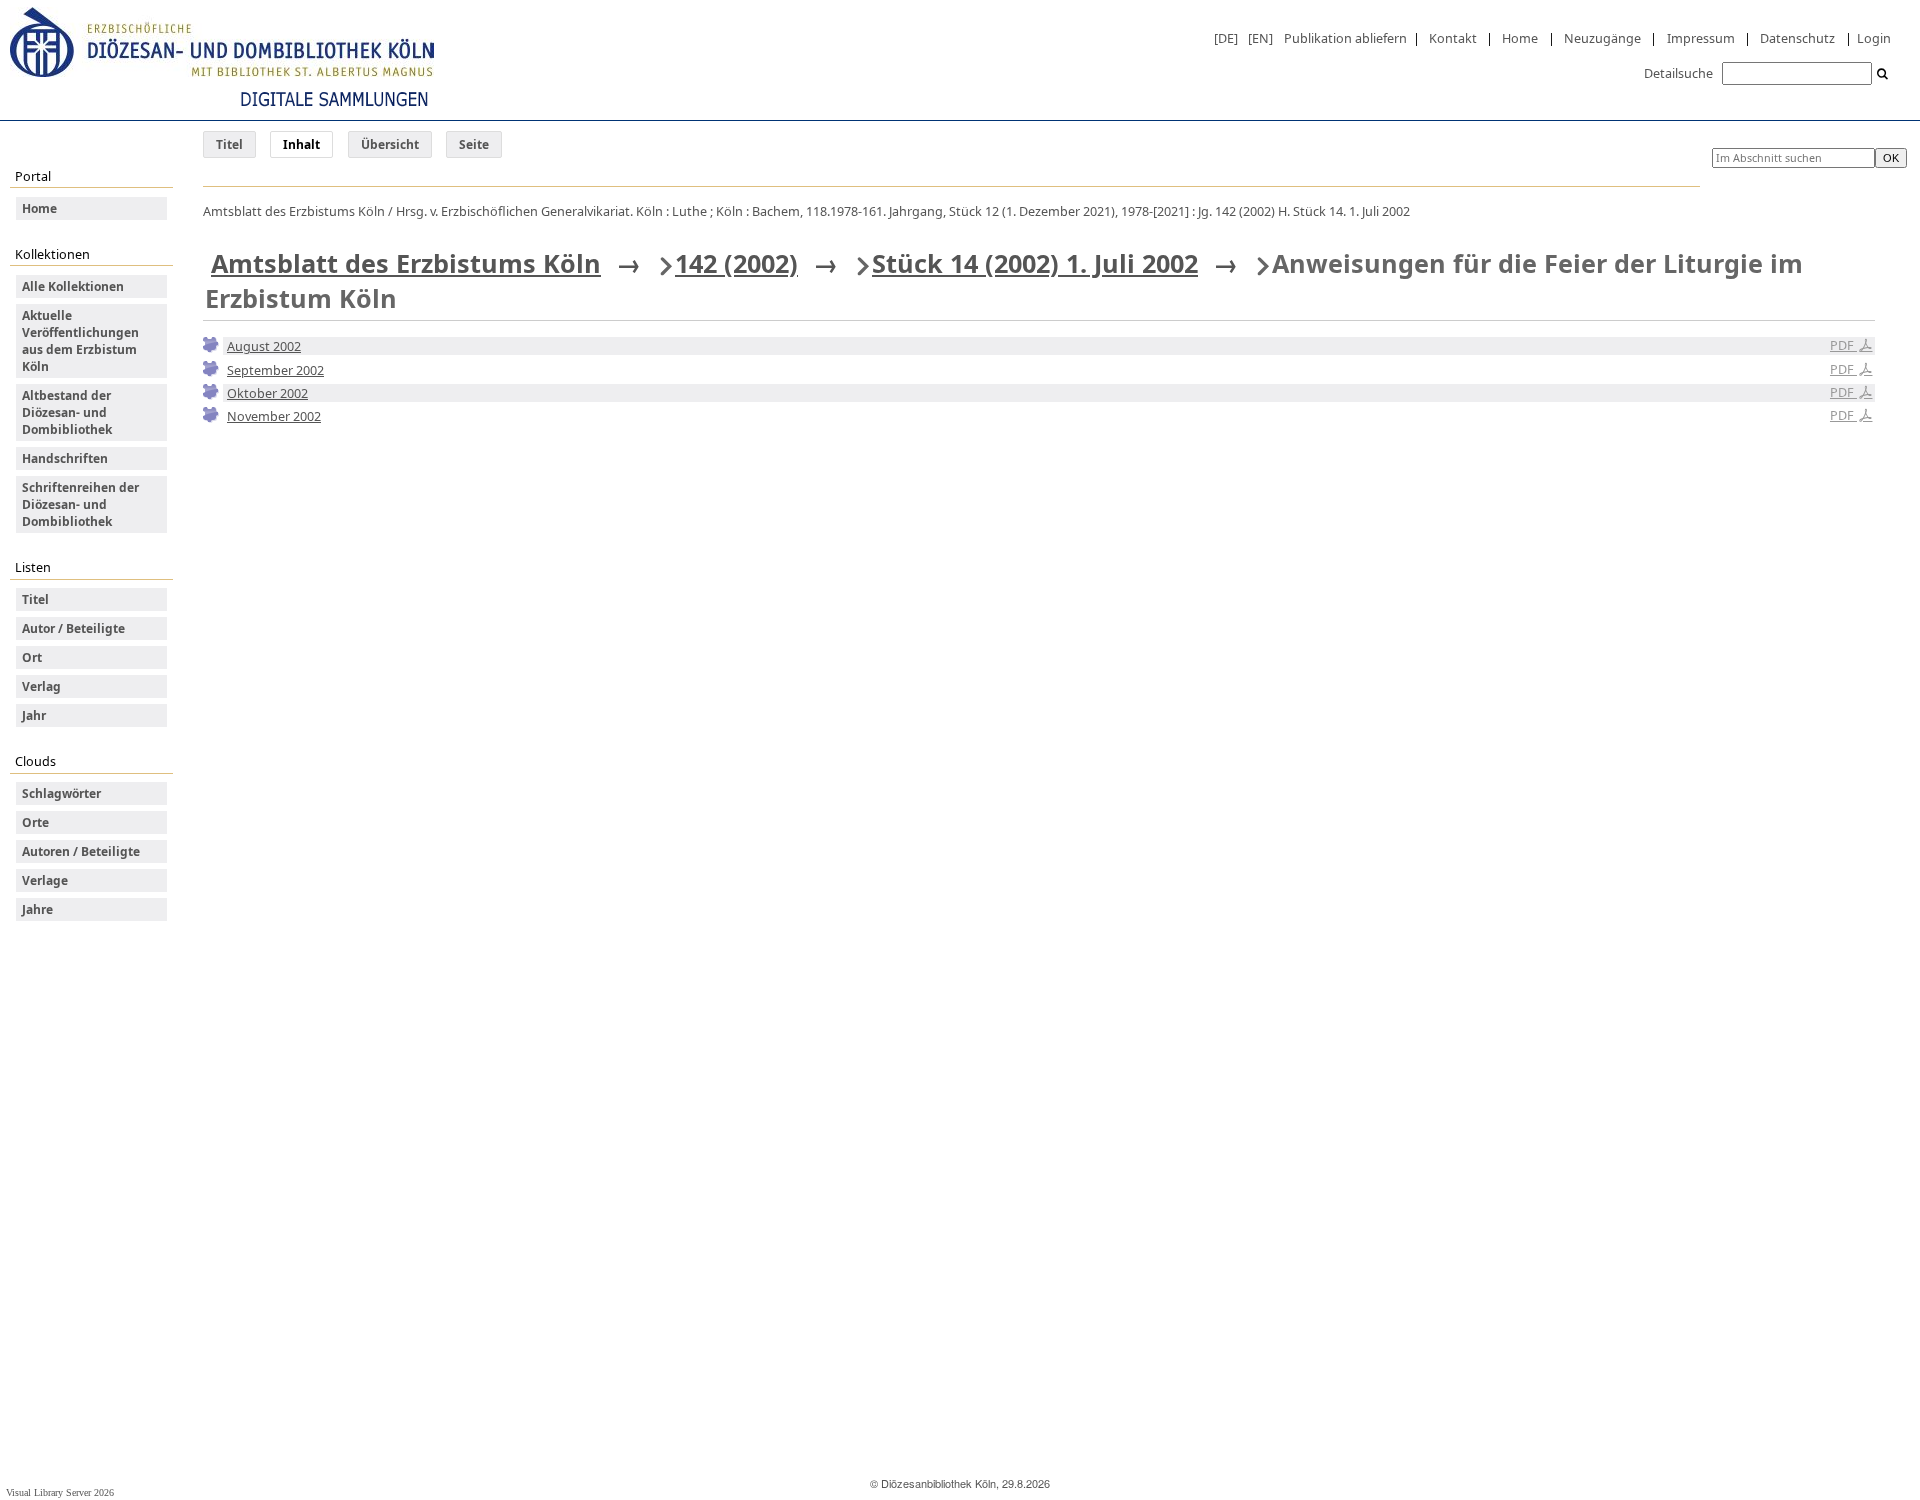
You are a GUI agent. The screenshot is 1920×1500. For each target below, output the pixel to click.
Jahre (37, 909)
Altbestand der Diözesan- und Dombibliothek (67, 412)
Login (1874, 38)
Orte (35, 822)
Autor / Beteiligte (73, 628)
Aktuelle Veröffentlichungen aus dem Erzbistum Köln (80, 341)
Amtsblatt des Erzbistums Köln (406, 263)
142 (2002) (736, 263)
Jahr (34, 715)
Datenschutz (1797, 38)
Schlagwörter (61, 793)
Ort (32, 657)
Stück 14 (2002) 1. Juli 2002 (1035, 263)
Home (1520, 38)
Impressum (1701, 38)
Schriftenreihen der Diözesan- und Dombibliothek (80, 504)
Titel (229, 144)
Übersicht (390, 144)
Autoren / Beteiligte (81, 851)
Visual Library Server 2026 (60, 1492)
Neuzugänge (1602, 38)
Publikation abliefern (1345, 38)
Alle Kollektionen (73, 286)
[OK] (1883, 74)
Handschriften (65, 458)
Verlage (45, 880)
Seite (474, 144)
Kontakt (1453, 38)
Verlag (41, 686)
